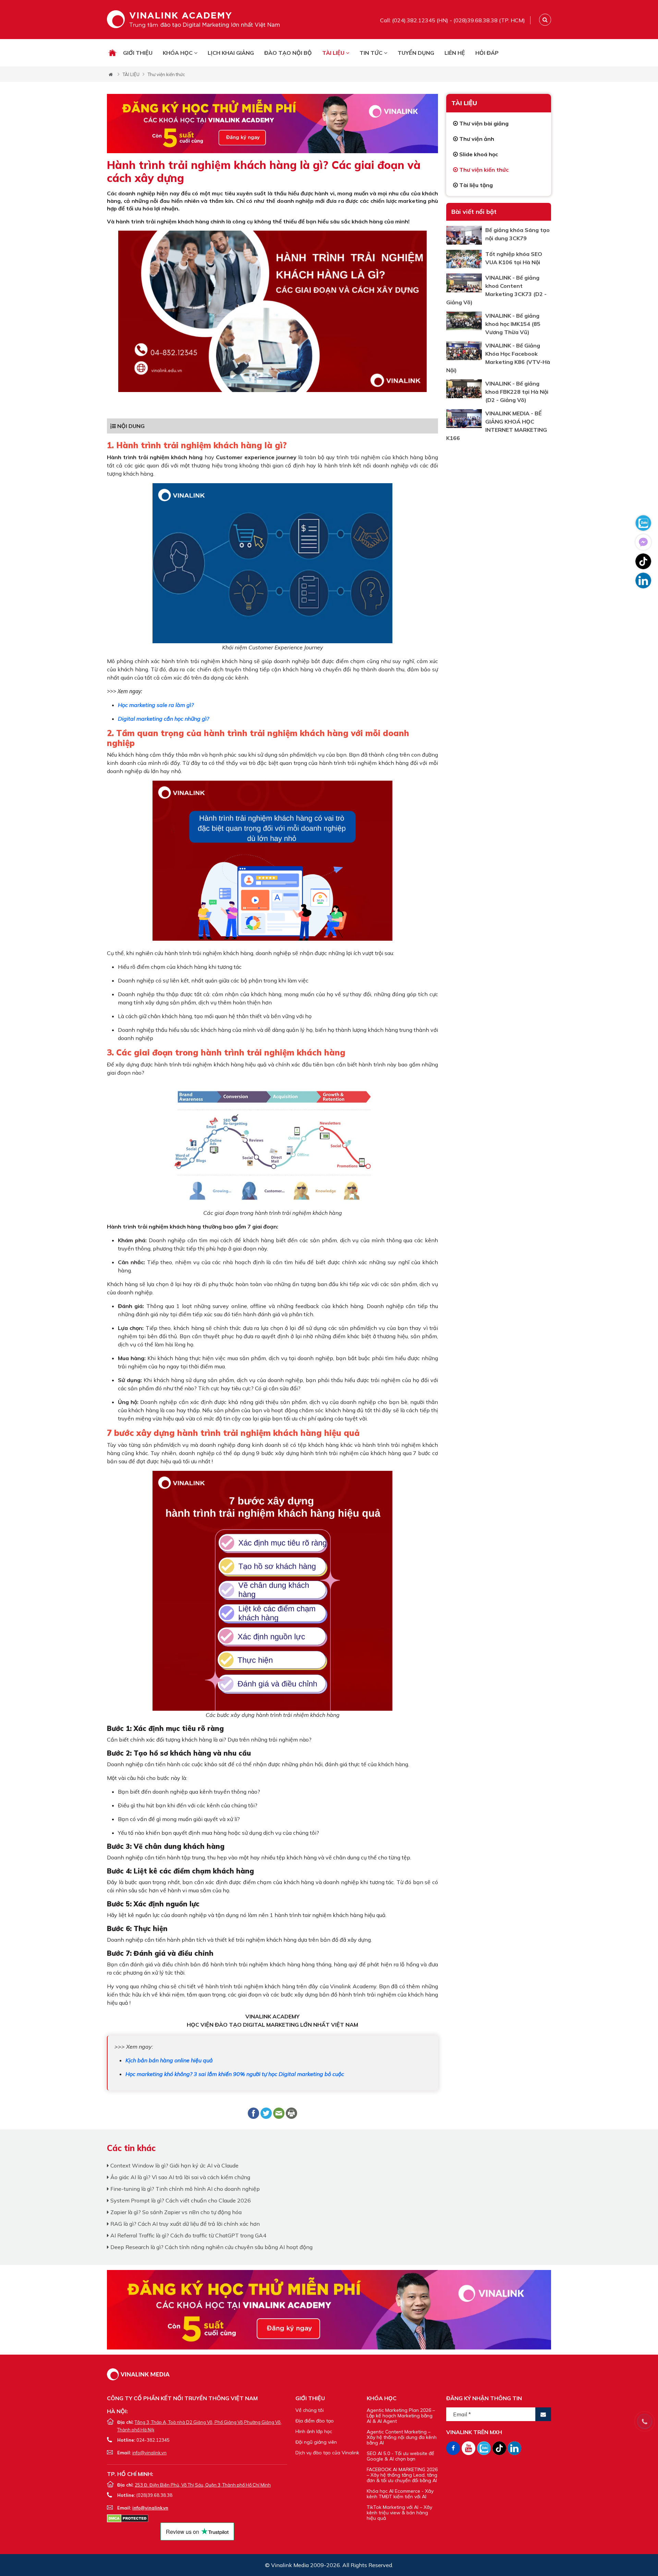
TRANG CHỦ (112, 53)
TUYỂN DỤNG (416, 53)
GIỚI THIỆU (138, 53)
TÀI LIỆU (334, 53)
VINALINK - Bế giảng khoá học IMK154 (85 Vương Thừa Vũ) (513, 324)
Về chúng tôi (310, 2410)
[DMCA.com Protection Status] (128, 2518)
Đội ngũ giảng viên (316, 2442)
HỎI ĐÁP (487, 53)
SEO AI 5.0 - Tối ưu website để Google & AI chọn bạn (400, 2456)
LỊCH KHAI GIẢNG (231, 53)
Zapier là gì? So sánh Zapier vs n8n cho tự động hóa (175, 2212)
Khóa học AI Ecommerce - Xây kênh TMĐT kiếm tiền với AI (400, 2494)
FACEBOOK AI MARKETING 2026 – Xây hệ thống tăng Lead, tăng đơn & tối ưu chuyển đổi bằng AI (402, 2475)
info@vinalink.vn (149, 2453)
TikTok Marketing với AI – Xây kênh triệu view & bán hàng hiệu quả (399, 2513)
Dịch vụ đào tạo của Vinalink (327, 2453)
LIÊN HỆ (455, 53)
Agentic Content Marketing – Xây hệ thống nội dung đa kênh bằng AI (402, 2437)
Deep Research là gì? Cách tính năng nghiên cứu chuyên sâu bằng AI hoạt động (211, 2247)
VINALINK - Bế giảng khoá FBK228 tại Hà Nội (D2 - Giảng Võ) (517, 392)
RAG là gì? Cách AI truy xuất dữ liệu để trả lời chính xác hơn (184, 2224)
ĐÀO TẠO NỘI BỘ (288, 53)
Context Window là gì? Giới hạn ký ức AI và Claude (174, 2165)
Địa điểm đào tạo (315, 2421)
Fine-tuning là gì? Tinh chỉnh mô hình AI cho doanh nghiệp (184, 2189)
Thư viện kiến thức (166, 74)
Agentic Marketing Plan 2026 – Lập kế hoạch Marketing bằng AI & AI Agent (401, 2416)
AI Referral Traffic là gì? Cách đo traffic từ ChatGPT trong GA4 (188, 2235)
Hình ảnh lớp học (314, 2431)
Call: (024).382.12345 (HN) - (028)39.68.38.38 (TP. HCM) (453, 20)
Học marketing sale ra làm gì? (156, 705)
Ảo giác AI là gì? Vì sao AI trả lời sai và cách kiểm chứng (180, 2177)
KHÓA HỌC (178, 53)
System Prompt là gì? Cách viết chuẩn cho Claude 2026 (180, 2200)
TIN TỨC (372, 53)
